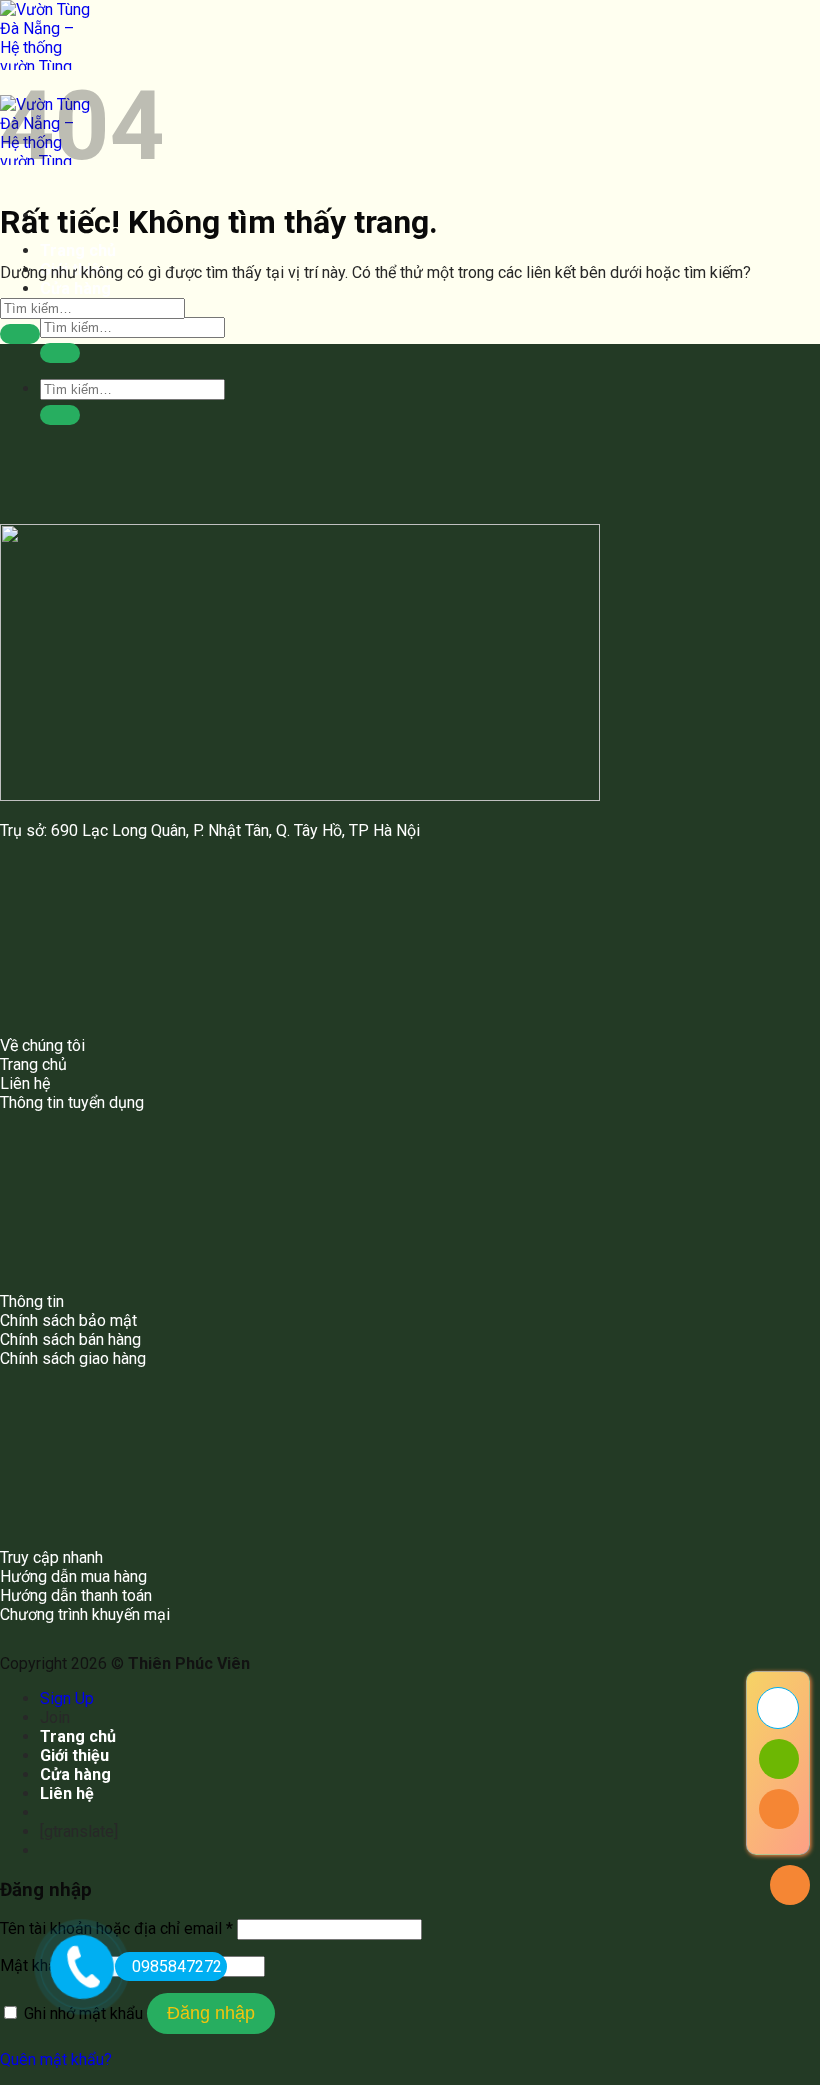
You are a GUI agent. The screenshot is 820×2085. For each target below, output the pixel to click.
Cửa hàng (75, 288)
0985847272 (177, 1966)
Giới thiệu (74, 1755)
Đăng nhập (211, 2013)
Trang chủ (78, 250)
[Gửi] (60, 353)
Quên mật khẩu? (56, 2059)
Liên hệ (67, 1793)
